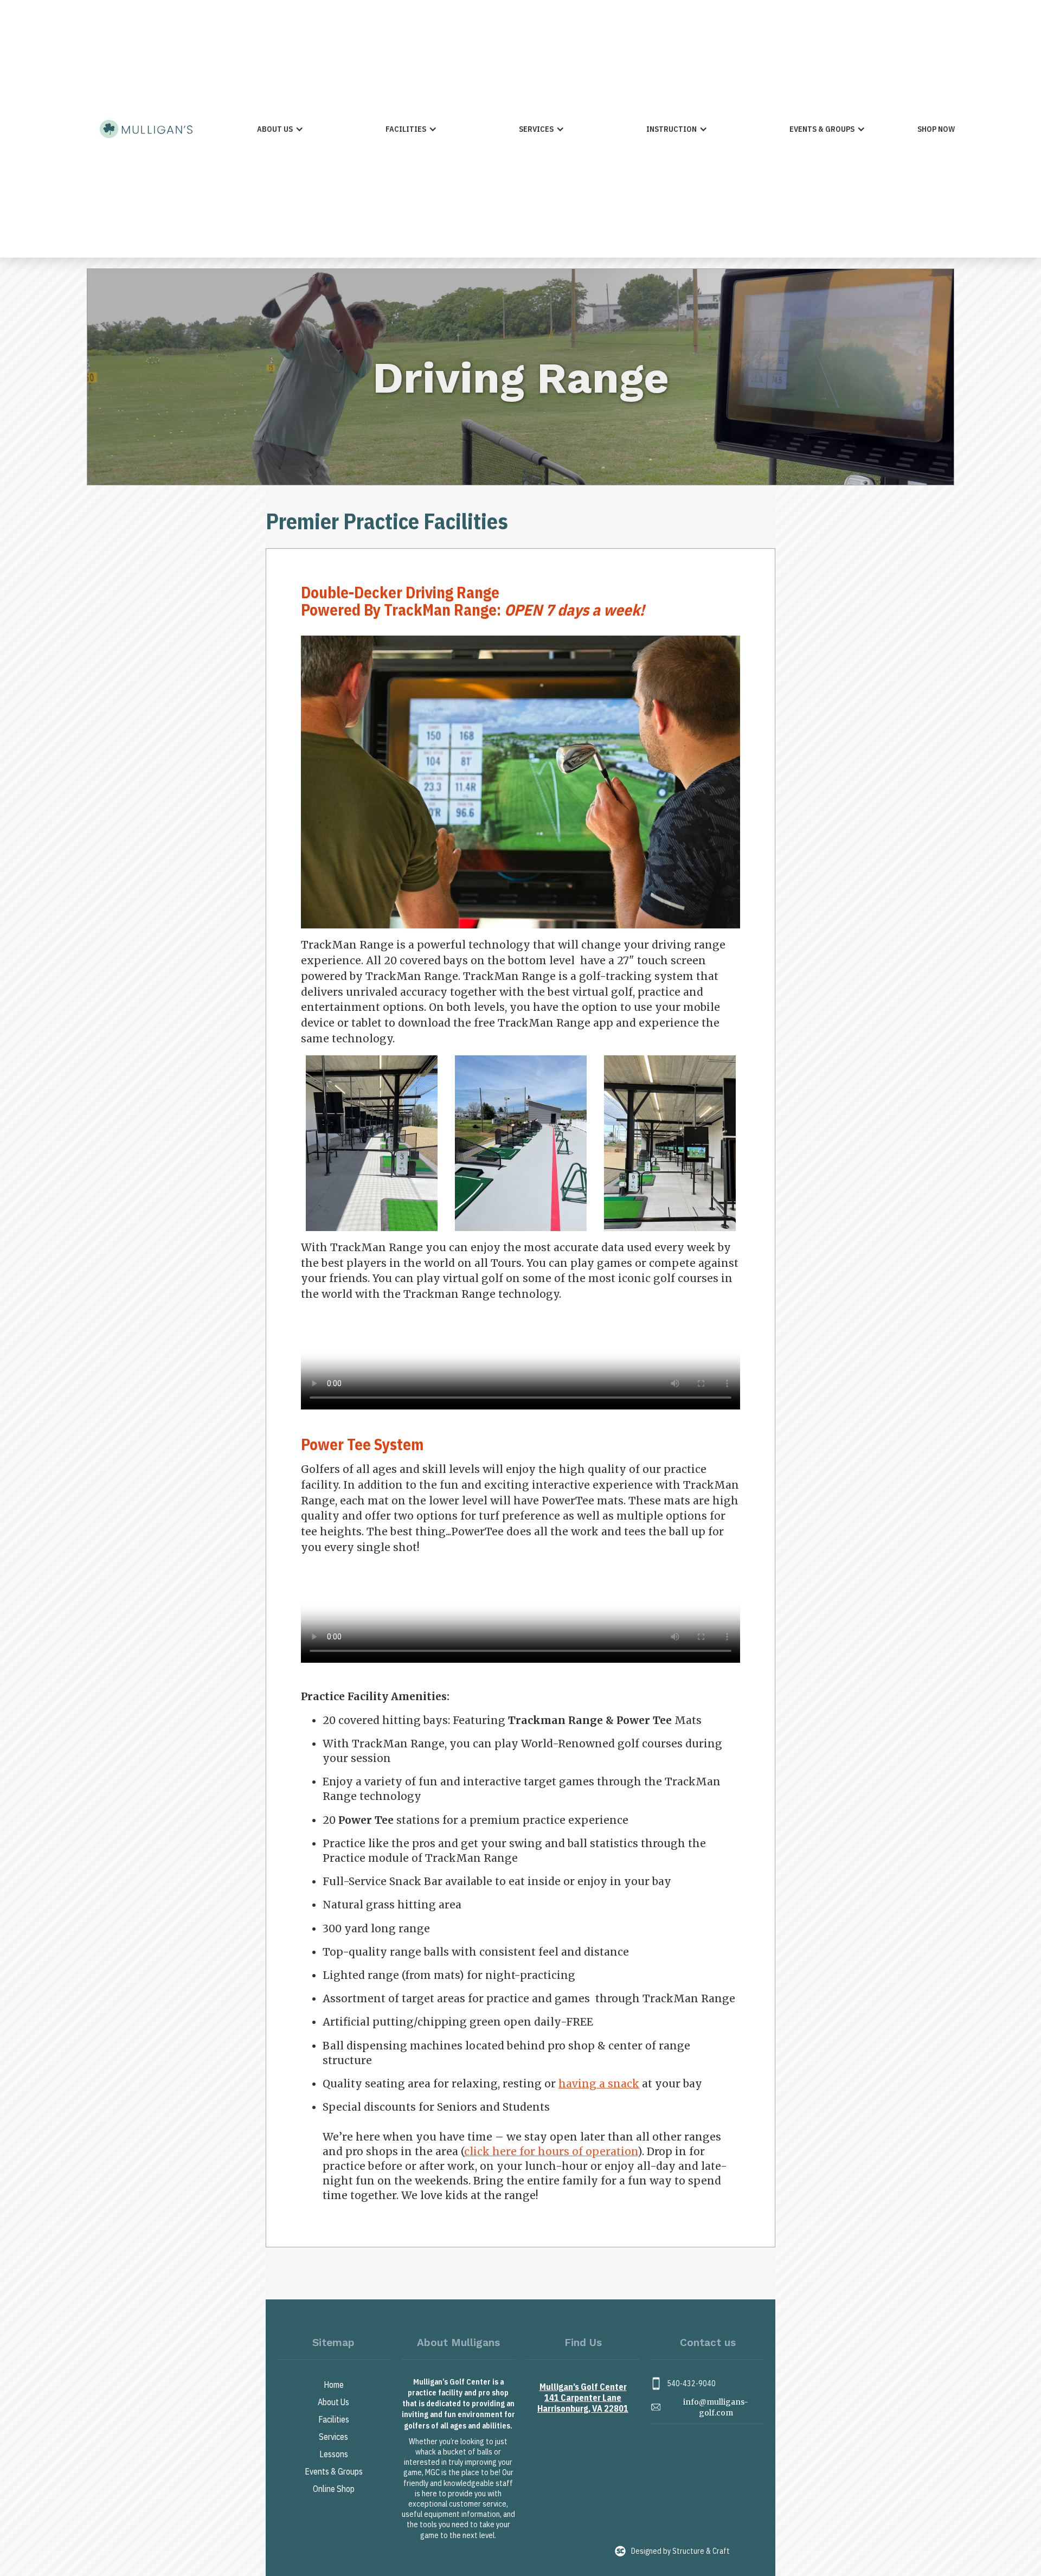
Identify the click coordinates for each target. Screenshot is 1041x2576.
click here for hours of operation (551, 2151)
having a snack (599, 2084)
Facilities (334, 2419)
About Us (333, 2402)
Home (334, 2385)
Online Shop (334, 2489)
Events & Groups (334, 2471)
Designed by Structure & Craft (680, 2551)
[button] (280, 129)
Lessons (334, 2454)
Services (333, 2437)
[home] (146, 129)
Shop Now (936, 129)
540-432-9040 (691, 2383)
